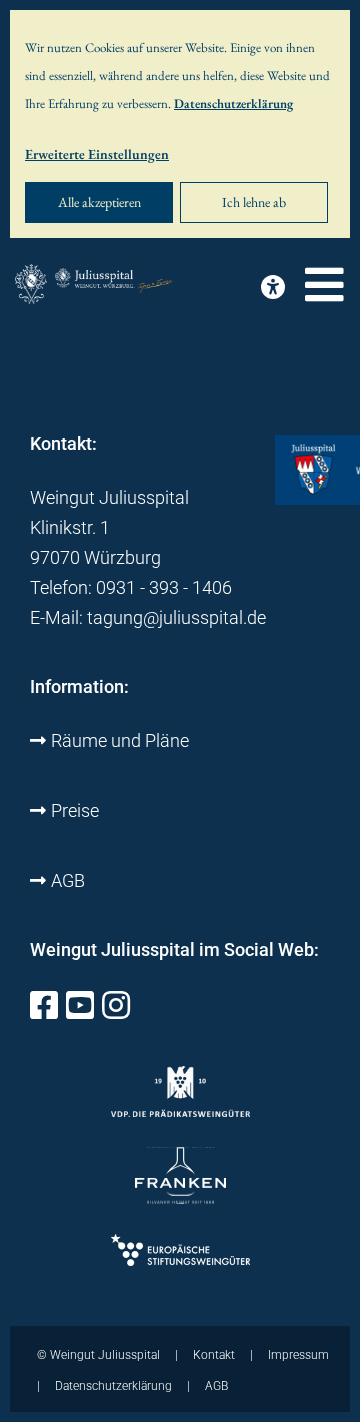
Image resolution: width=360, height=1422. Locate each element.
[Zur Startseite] (95, 285)
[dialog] (180, 124)
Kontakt (214, 1355)
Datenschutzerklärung (233, 103)
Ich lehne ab (254, 202)
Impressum (298, 1355)
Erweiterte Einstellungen (97, 154)
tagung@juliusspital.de (176, 617)
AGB (68, 880)
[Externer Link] (44, 1010)
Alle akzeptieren (99, 202)
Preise (75, 810)
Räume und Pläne (120, 740)
